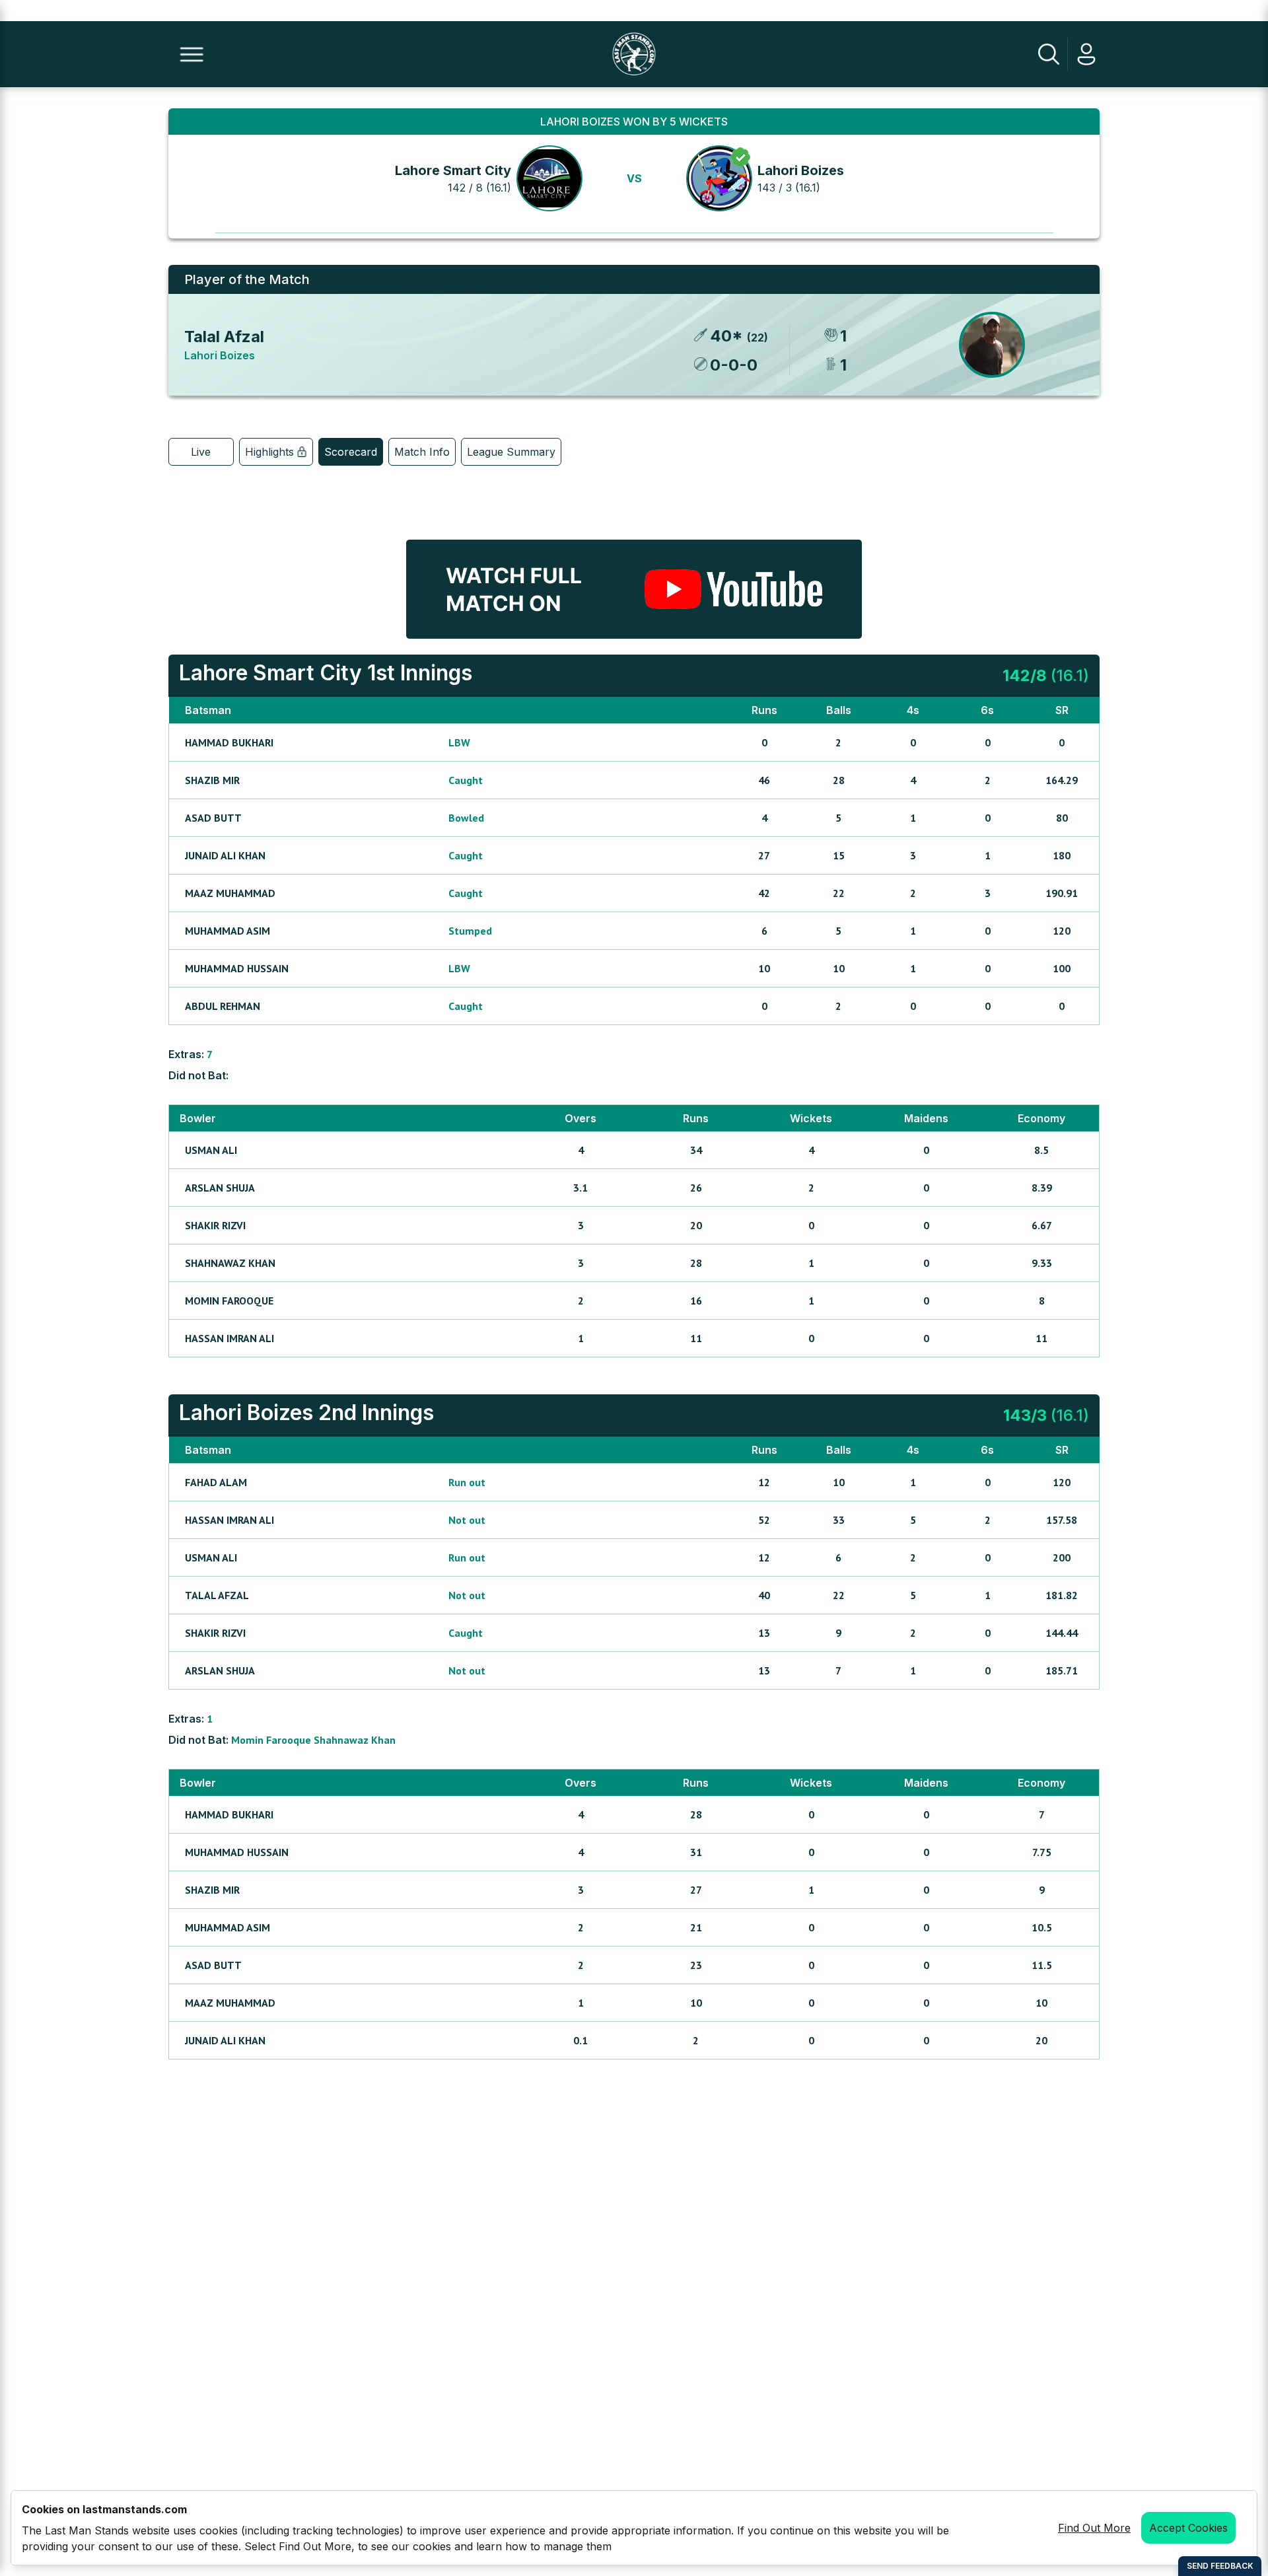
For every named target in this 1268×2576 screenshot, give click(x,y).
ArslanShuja (220, 1188)
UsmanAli (211, 1150)
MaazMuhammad (230, 893)
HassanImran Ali (229, 1338)
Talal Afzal (224, 337)
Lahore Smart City (453, 170)
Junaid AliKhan (225, 855)
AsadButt (213, 818)
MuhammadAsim (228, 931)
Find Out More (1094, 2528)
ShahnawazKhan (230, 1263)
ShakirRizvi (215, 1225)
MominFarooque (229, 1301)
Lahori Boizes (801, 170)
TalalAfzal (217, 1595)
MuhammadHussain (237, 968)
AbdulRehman (223, 1006)
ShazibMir (212, 780)
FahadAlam (216, 1482)
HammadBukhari (229, 742)
